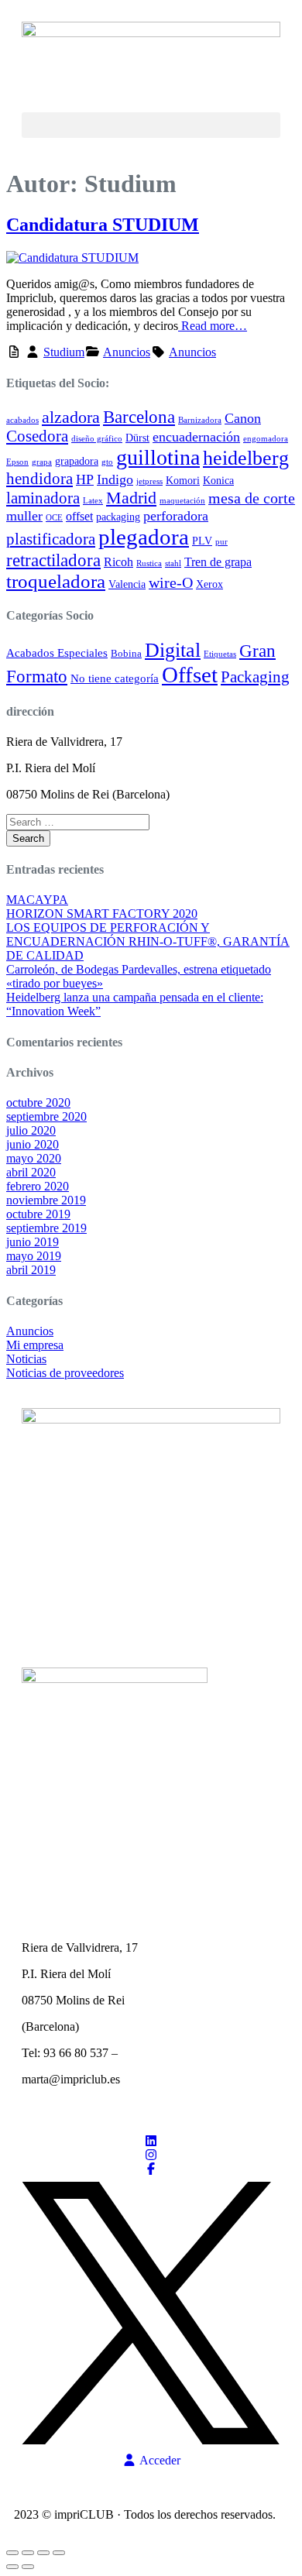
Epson (17, 462)
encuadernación (196, 437)
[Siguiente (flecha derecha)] (28, 2567)
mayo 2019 (34, 1256)
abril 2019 (31, 1270)
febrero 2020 (38, 1186)
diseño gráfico (97, 439)
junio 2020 (33, 1144)
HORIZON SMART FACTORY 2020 (102, 914)
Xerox (209, 584)
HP (85, 479)
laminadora (43, 498)
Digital (173, 650)
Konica (218, 481)
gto (107, 462)
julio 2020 (31, 1130)
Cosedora (37, 436)
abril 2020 (31, 1172)
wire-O (171, 583)
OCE (54, 518)
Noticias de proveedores (65, 1373)
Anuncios (127, 352)
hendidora (39, 479)
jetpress (149, 481)
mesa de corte (252, 498)
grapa (42, 462)
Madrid (131, 498)
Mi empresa (35, 1345)
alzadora (71, 417)
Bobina (126, 654)
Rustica (149, 563)
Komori (183, 481)
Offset (190, 675)
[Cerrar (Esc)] (59, 2553)
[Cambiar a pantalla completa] (28, 2553)
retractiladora (53, 560)
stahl (173, 563)
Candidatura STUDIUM (103, 225)
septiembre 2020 (46, 1116)
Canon (243, 418)
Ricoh (118, 562)
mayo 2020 (34, 1158)
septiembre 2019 (46, 1228)
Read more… (213, 326)
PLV (202, 541)
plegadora (144, 537)
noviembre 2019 (46, 1200)
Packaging (255, 677)
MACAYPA (37, 900)
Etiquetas (220, 654)
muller (24, 516)
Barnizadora (200, 420)
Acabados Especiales (57, 653)
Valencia (127, 584)
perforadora (176, 516)
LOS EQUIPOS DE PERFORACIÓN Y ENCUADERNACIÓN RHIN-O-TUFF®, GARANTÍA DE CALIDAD (148, 941)
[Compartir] (43, 2553)
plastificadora (51, 539)
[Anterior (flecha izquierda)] (12, 2567)
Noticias (26, 1359)
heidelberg (246, 458)
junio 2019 (33, 1242)
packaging (118, 517)
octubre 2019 (38, 1214)
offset (79, 516)
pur (221, 542)
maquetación (182, 501)
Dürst (137, 438)
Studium (64, 352)
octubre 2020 (38, 1103)
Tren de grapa (218, 562)
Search (28, 838)
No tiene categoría (115, 678)
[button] (151, 125)
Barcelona (139, 417)
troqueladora (56, 581)
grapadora (77, 461)
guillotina (158, 457)
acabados (22, 420)
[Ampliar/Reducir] (12, 2553)
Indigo (115, 479)
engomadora (266, 439)
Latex (93, 501)
